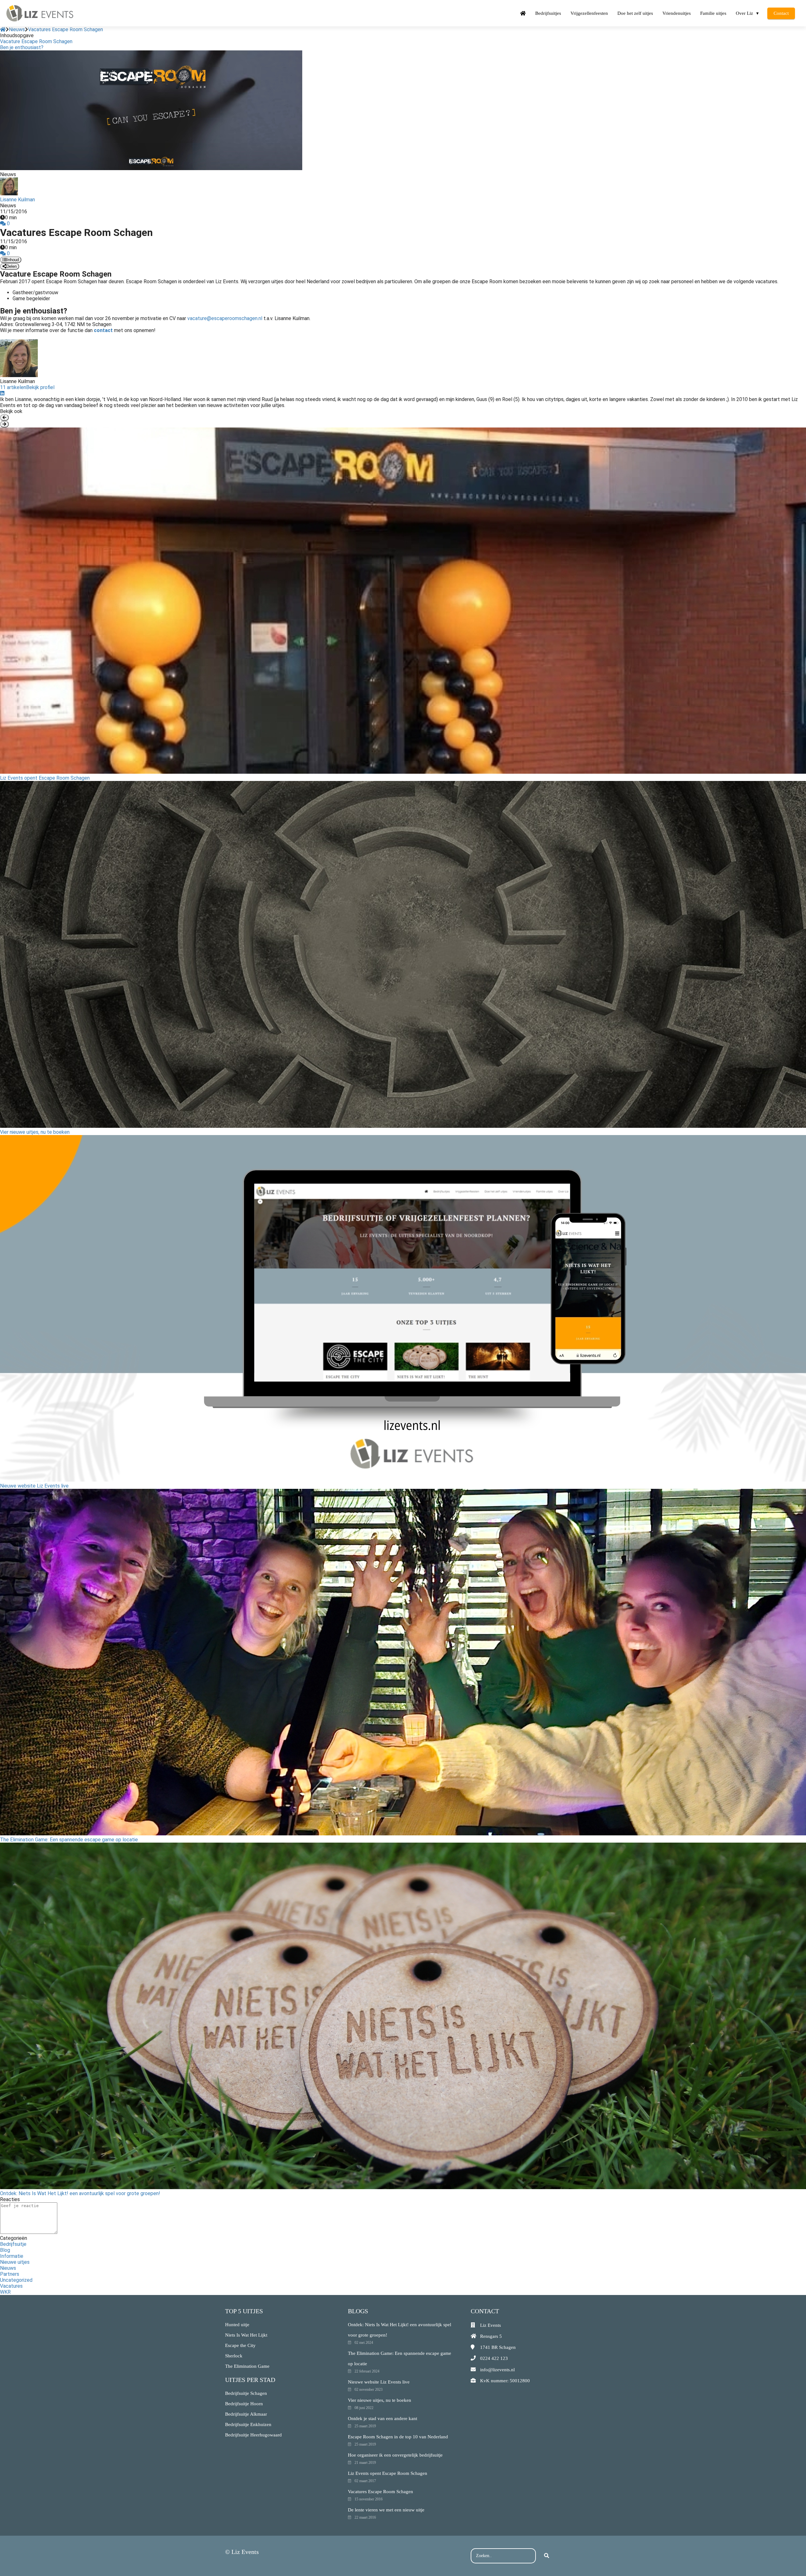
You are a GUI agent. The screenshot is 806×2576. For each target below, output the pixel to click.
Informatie (12, 2256)
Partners (10, 2274)
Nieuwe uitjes (15, 2262)
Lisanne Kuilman (17, 200)
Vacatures (11, 2286)
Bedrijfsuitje (13, 2244)
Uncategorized (16, 2280)
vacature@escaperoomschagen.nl (225, 318)
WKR (5, 2292)
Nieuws (8, 2268)
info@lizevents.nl (497, 2370)
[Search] (547, 2556)
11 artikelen (13, 387)
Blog (5, 2250)
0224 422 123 (494, 2358)
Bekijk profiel (40, 387)
